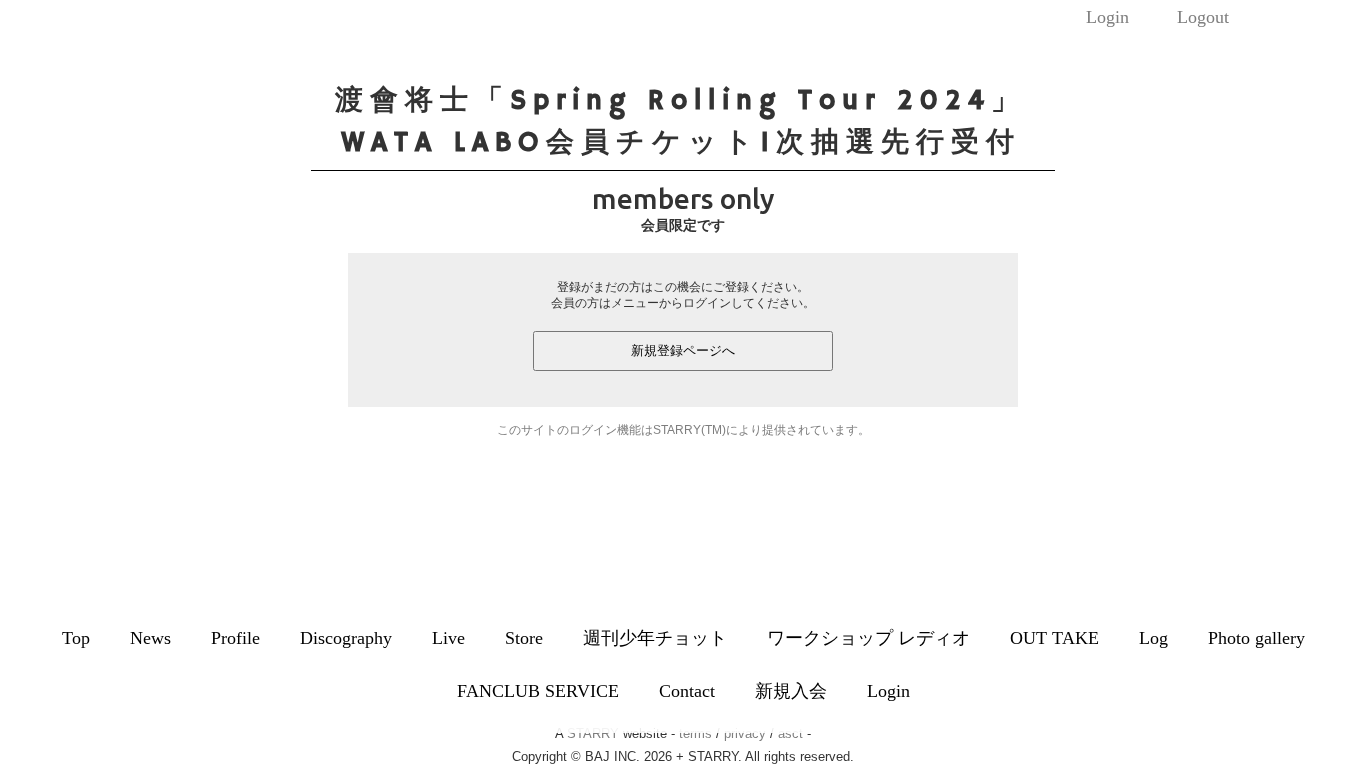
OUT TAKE (1054, 638)
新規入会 (791, 691)
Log (1153, 638)
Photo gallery (1256, 638)
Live (448, 638)
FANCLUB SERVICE (538, 691)
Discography (346, 638)
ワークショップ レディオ (868, 638)
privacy (745, 733)
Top (76, 638)
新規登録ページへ (683, 350)
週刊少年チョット (655, 638)
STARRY (593, 733)
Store (524, 638)
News (150, 638)
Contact (687, 691)
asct (790, 733)
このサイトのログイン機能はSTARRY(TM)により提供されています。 (683, 430)
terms (695, 733)
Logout (1203, 17)
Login (1107, 17)
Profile (235, 638)
